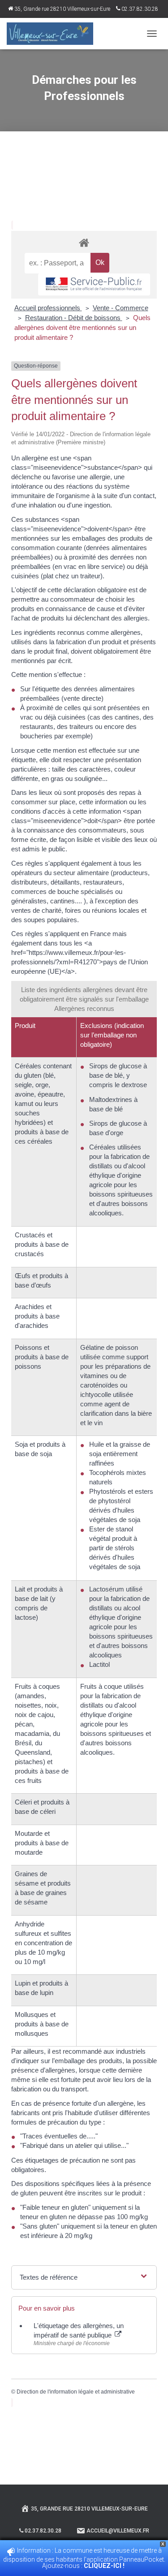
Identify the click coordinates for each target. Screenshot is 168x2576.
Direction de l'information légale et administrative (76, 2392)
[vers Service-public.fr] (94, 284)
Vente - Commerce (121, 308)
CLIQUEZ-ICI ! (105, 2566)
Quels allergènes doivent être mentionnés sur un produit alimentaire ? (82, 327)
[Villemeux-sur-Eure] (53, 34)
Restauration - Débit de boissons (74, 318)
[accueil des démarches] (84, 242)
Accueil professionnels (48, 308)
